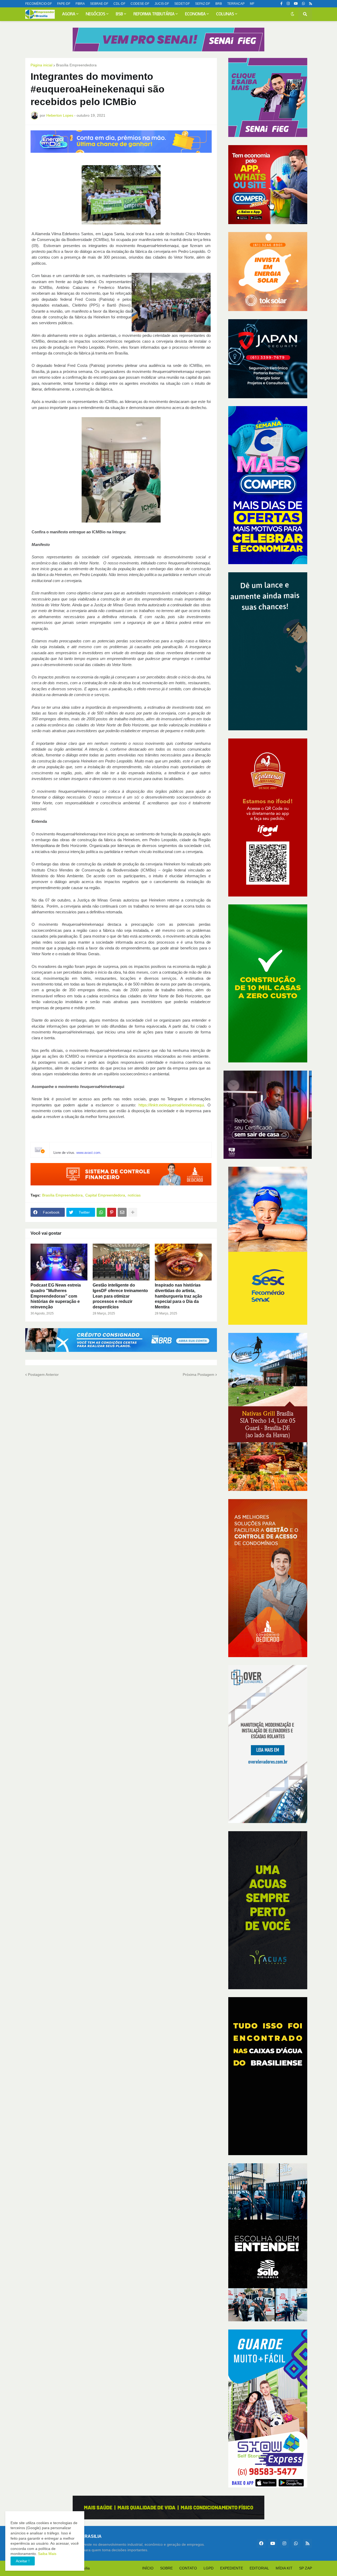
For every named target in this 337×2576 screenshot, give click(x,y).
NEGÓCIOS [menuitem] (96, 14)
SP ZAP (306, 2568)
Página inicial (41, 65)
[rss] (311, 4)
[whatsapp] (303, 4)
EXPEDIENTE (232, 2568)
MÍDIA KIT (284, 2568)
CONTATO (188, 2568)
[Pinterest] (112, 1212)
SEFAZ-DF (203, 4)
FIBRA (80, 4)
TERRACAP (236, 4)
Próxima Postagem (199, 1375)
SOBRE (166, 2568)
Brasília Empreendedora (76, 65)
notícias (134, 1195)
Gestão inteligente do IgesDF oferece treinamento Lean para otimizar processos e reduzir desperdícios (120, 1296)
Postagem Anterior (43, 1375)
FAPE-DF (64, 4)
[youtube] (296, 4)
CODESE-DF (140, 4)
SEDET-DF (182, 4)
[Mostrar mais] (133, 1212)
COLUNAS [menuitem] (225, 14)
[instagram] (288, 4)
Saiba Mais (47, 2554)
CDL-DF (119, 4)
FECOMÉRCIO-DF (39, 4)
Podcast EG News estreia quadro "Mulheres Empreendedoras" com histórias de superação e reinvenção (56, 1296)
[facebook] (261, 2543)
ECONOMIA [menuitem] (195, 14)
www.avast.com (88, 1153)
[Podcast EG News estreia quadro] (59, 1262)
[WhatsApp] (101, 1212)
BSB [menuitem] (119, 14)
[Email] (122, 1212)
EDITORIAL (259, 2568)
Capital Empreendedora (105, 1195)
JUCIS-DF (162, 4)
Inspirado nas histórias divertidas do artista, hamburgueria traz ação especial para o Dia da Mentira (179, 1296)
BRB (219, 4)
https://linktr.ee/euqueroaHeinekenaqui (171, 1105)
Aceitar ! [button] (23, 2561)
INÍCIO (148, 2568)
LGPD (209, 2568)
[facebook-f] (281, 4)
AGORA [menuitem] (69, 14)
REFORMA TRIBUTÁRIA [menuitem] (154, 14)
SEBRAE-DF (99, 4)
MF (252, 4)
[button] (293, 14)
